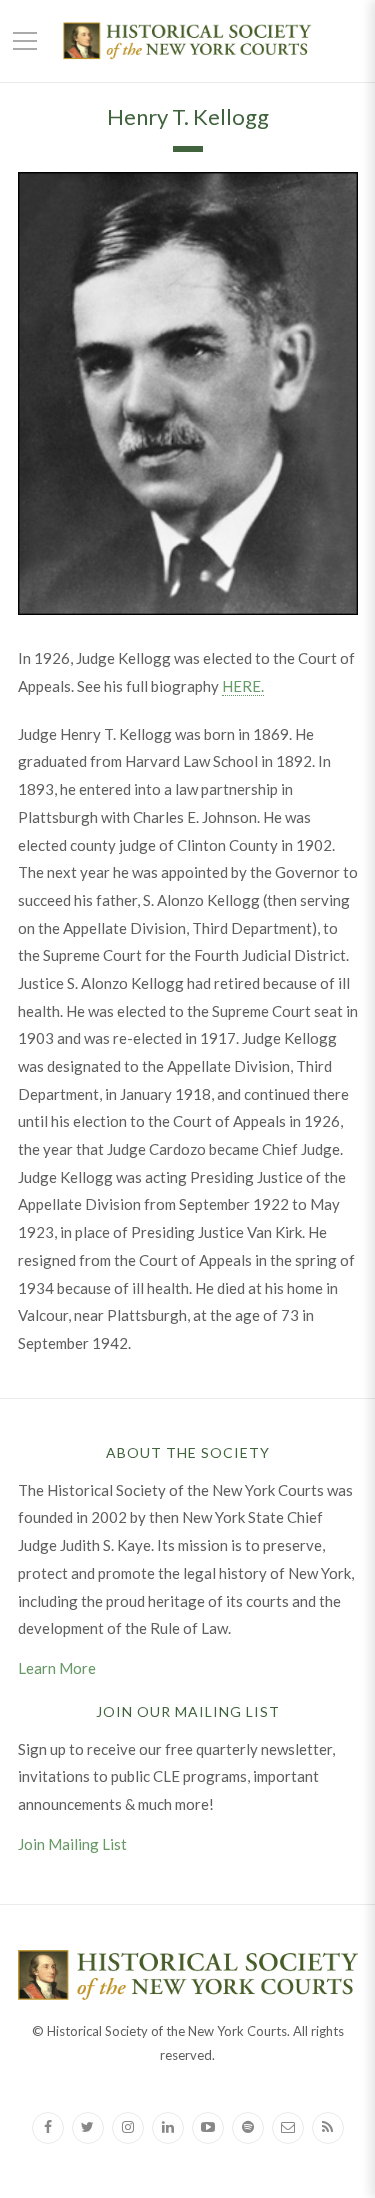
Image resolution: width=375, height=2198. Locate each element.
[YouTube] (208, 2128)
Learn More (57, 1668)
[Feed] (328, 2128)
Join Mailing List (72, 1844)
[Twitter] (88, 2128)
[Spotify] (248, 2128)
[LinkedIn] (168, 2128)
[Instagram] (128, 2128)
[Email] (288, 2128)
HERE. (243, 686)
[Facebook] (48, 2128)
